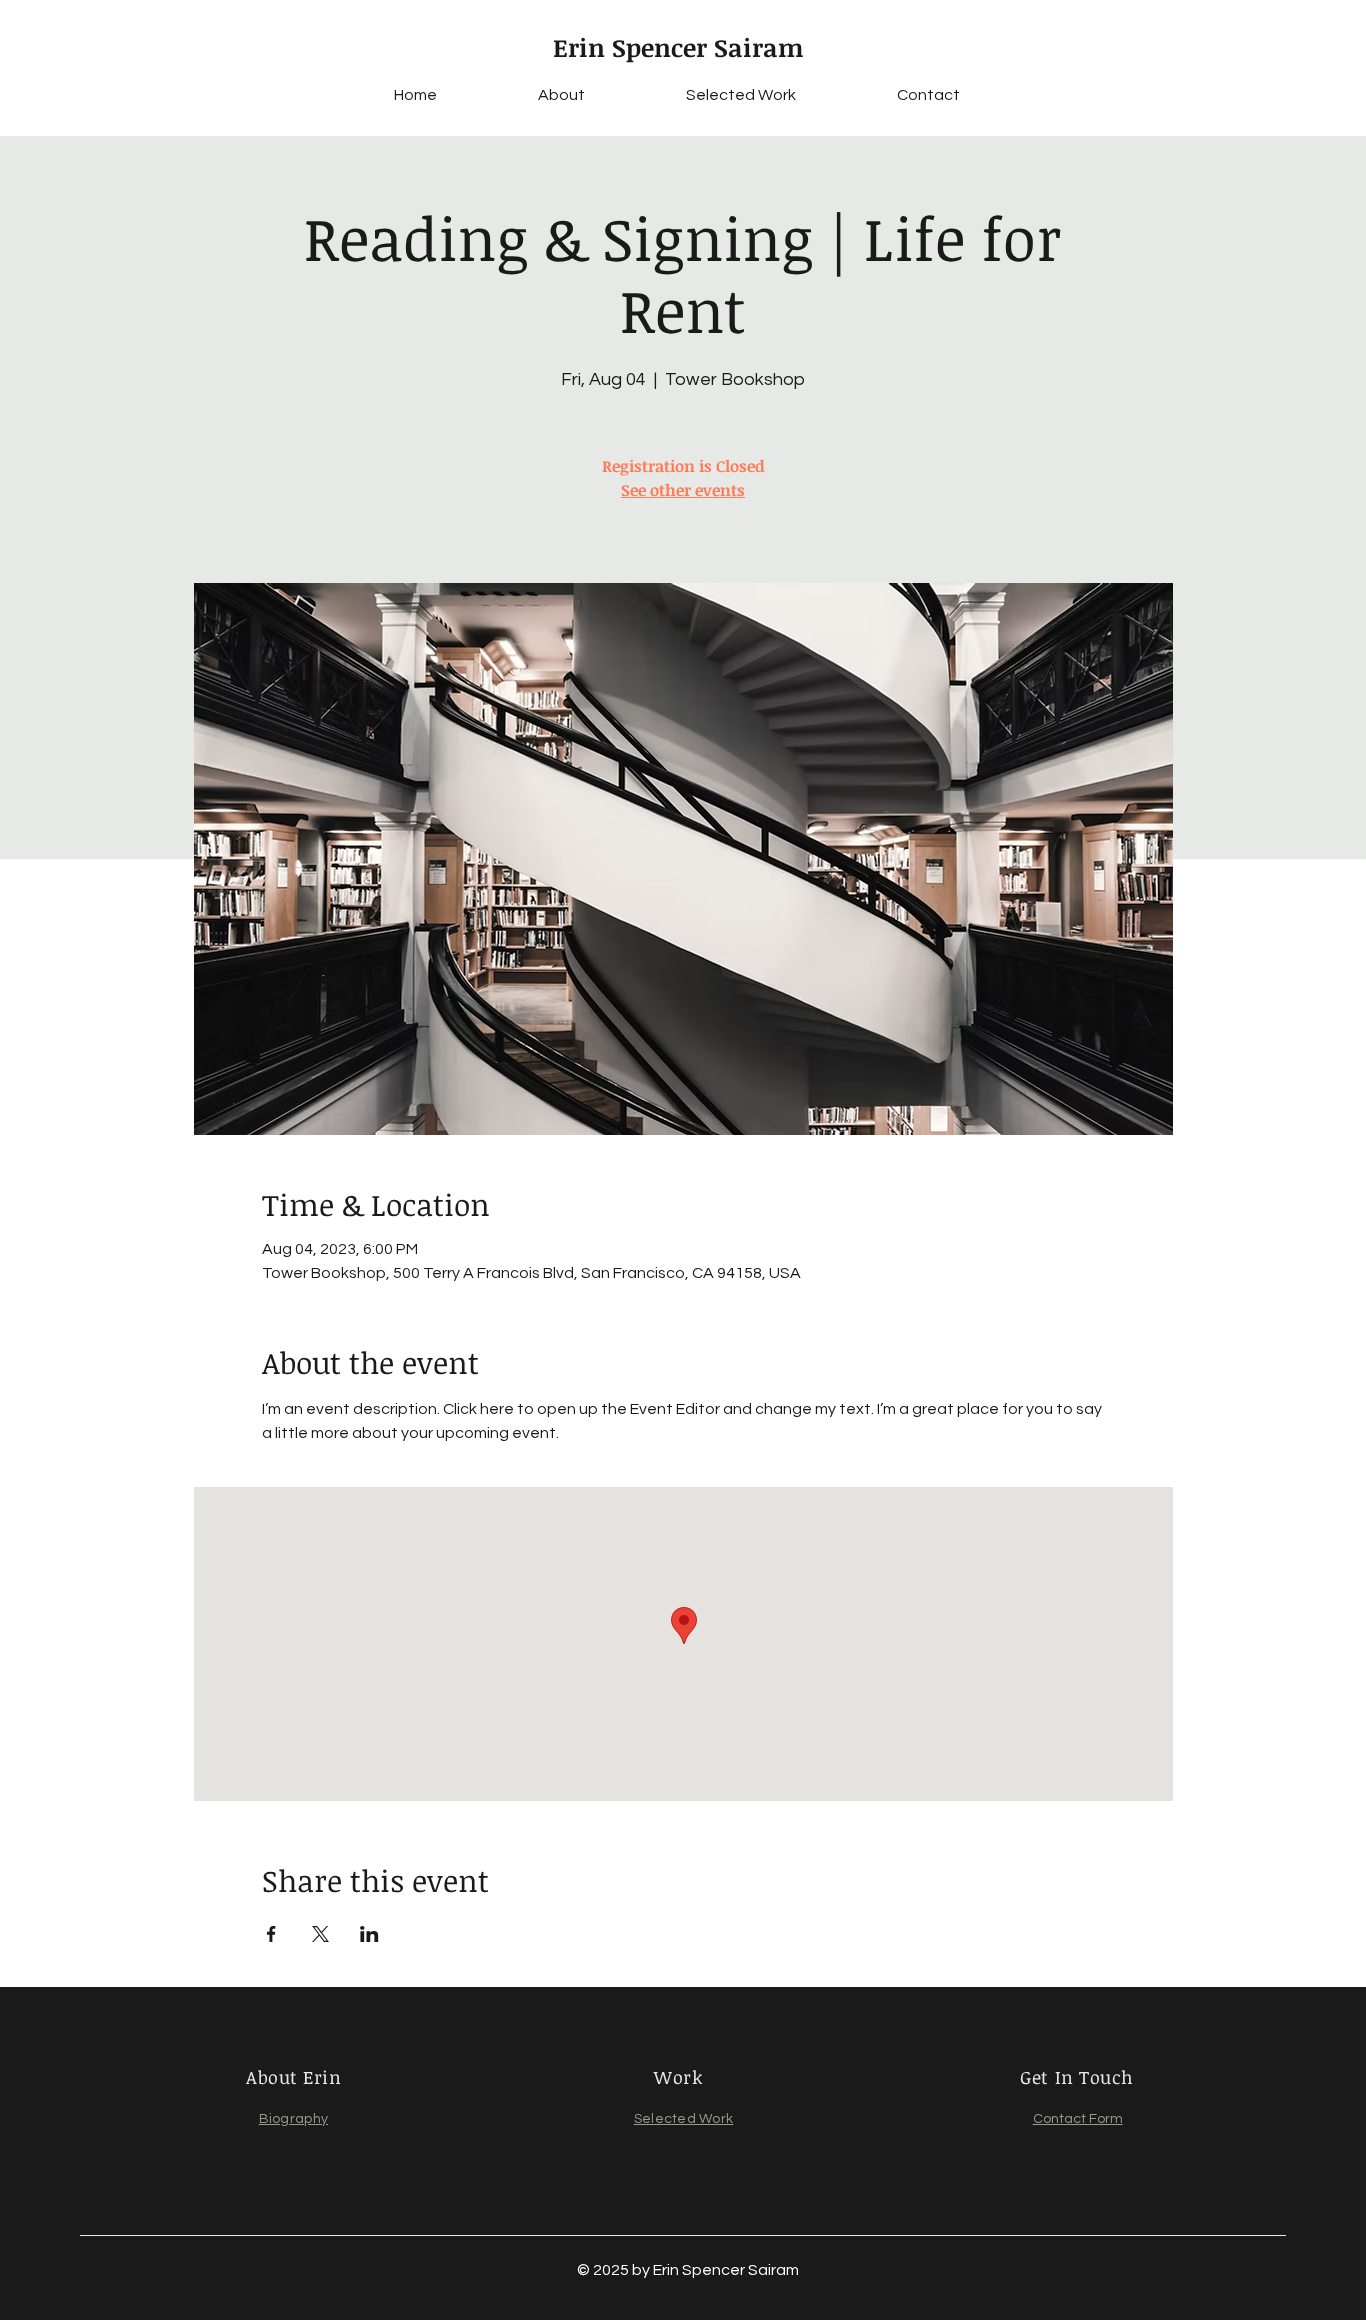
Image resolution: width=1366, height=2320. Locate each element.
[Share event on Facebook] (271, 1934)
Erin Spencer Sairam (678, 47)
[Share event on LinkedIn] (369, 1934)
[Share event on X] (320, 1934)
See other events (683, 490)
